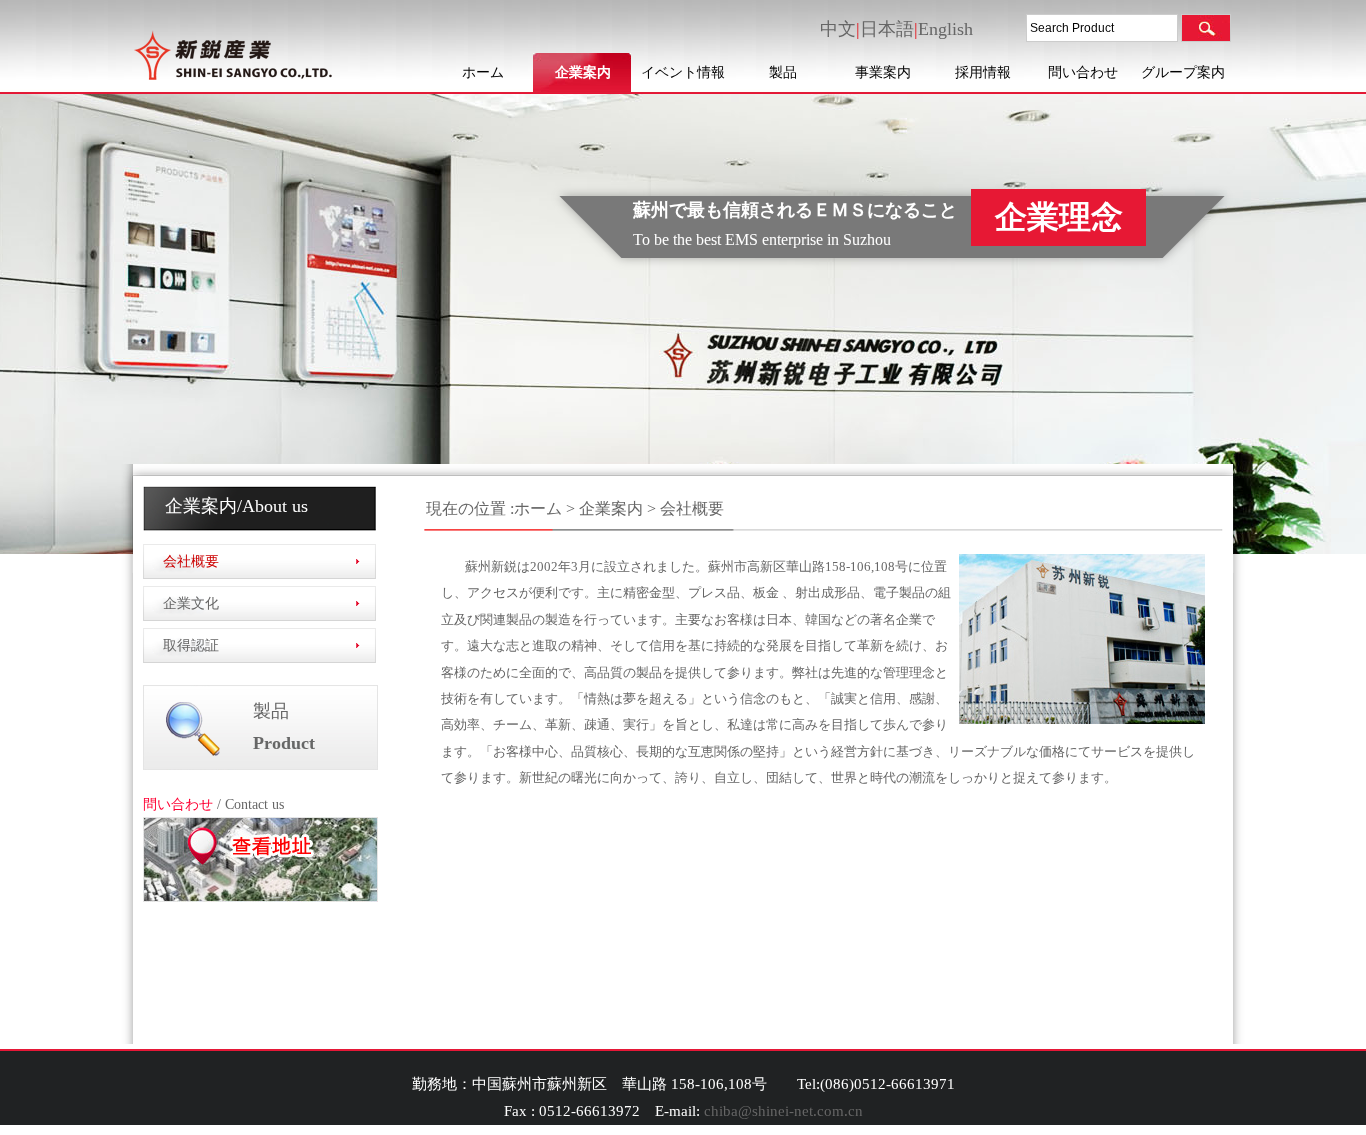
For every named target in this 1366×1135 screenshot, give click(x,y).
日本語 (887, 29)
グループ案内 (1183, 72)
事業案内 (883, 72)
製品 (783, 72)
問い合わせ (1083, 72)
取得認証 (191, 645)
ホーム (483, 72)
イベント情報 (683, 72)
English (945, 29)
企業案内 (583, 72)
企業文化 (191, 603)
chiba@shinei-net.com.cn (783, 1111)
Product (284, 743)
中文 (838, 29)
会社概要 (191, 561)
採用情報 (983, 72)
